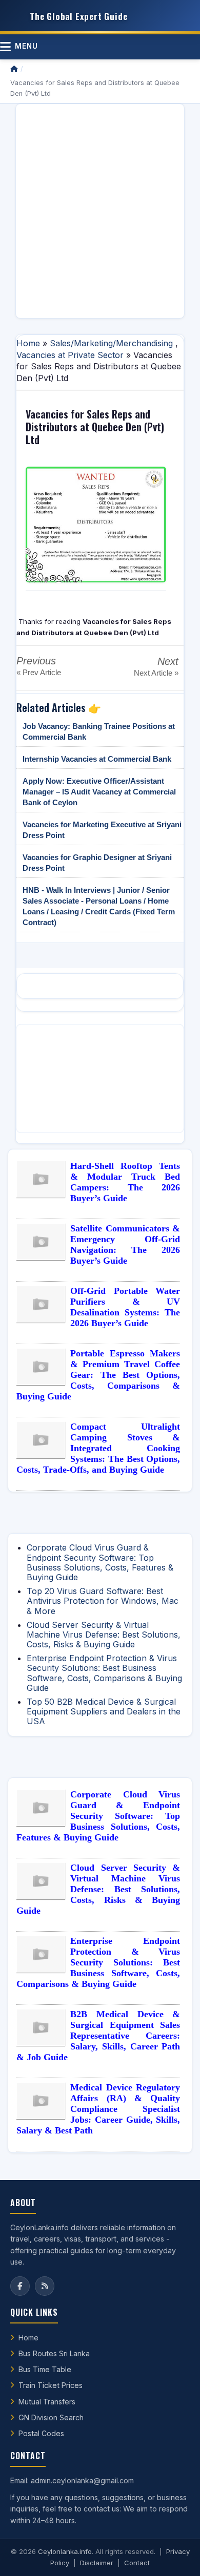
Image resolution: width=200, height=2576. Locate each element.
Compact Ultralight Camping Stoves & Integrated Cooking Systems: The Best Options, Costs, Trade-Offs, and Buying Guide (98, 1448)
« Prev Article (39, 672)
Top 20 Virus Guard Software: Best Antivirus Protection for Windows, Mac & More (103, 1601)
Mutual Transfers (47, 2402)
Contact (137, 2563)
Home (28, 343)
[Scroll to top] (176, 2556)
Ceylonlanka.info (65, 2551)
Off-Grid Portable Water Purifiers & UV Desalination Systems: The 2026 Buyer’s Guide (125, 1307)
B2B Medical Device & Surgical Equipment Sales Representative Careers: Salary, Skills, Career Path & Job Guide (98, 2036)
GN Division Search (51, 2417)
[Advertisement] (100, 211)
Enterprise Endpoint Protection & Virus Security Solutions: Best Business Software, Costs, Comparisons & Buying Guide (104, 1673)
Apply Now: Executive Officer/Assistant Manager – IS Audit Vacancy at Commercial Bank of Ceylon (99, 792)
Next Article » (156, 673)
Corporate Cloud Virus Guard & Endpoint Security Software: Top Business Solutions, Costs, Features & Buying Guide (100, 1562)
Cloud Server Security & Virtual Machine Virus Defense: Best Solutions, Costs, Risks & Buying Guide (104, 1635)
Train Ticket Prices (51, 2385)
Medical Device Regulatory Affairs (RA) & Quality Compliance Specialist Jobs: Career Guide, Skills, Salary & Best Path (98, 2109)
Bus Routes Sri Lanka (54, 2353)
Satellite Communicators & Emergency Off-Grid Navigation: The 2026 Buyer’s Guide (125, 1244)
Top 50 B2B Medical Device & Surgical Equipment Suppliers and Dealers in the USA (104, 1711)
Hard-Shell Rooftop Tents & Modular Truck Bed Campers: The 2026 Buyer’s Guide (125, 1182)
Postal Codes (41, 2433)
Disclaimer (97, 2563)
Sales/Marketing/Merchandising (111, 343)
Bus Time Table (45, 2369)
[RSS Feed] (45, 2286)
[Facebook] (20, 2286)
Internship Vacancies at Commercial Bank (97, 759)
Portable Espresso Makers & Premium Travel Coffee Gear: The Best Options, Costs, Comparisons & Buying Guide (98, 1375)
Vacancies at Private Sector (70, 355)
